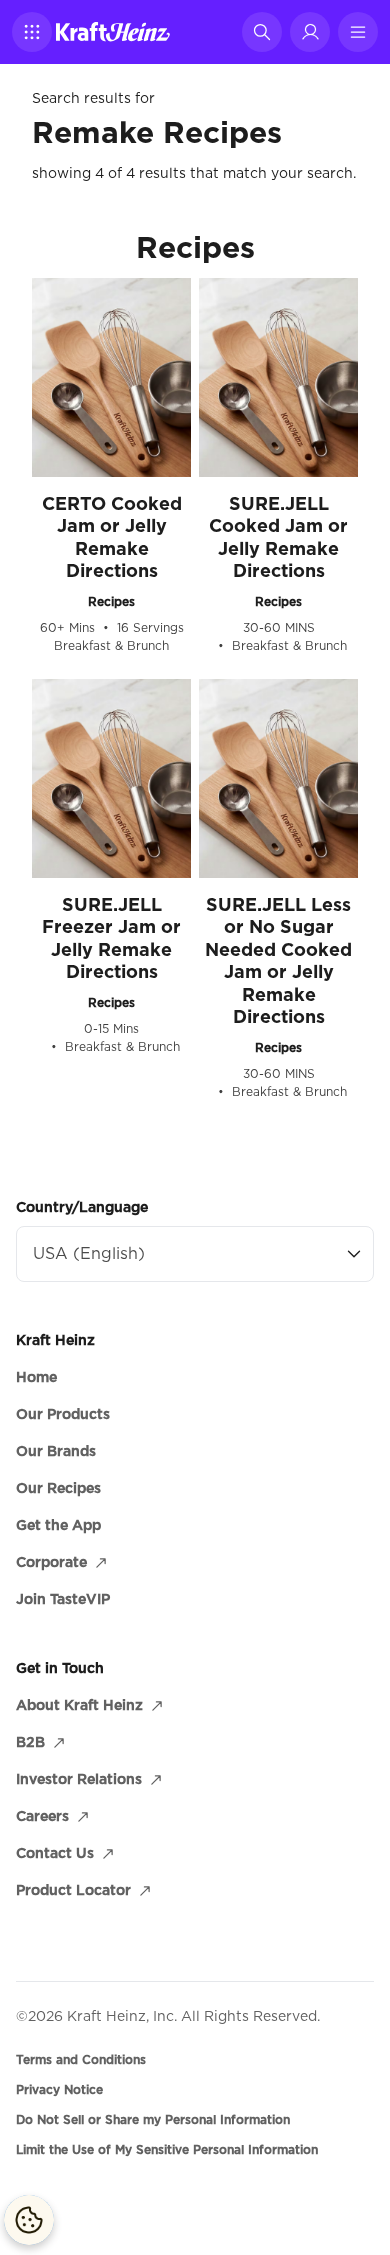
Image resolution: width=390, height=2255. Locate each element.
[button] (32, 32)
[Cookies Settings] (29, 2220)
